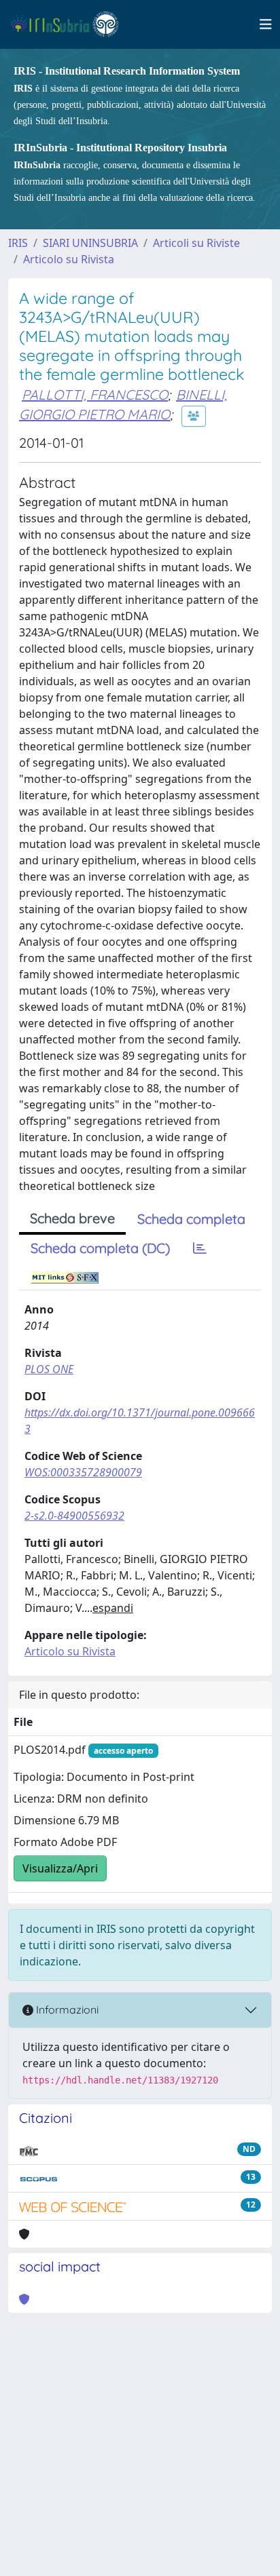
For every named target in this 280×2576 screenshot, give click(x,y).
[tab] (200, 1248)
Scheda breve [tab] (72, 1218)
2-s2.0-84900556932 (74, 1516)
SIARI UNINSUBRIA (90, 243)
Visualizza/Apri (60, 1868)
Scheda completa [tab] (191, 1219)
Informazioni (66, 2010)
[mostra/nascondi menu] (266, 24)
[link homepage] (70, 24)
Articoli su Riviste (196, 243)
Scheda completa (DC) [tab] (100, 1248)
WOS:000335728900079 (83, 1472)
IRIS (18, 243)
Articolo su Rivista (69, 259)
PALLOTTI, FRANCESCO (95, 395)
